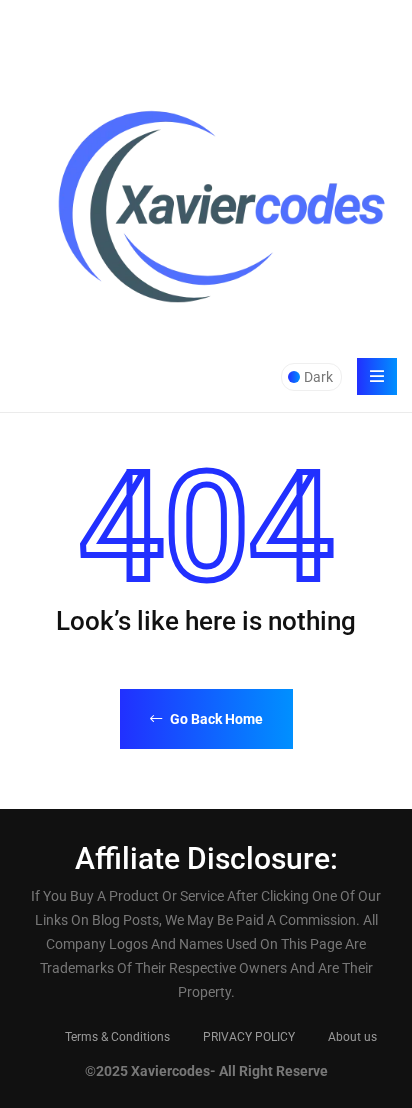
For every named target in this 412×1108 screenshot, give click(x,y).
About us (352, 1037)
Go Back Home (215, 719)
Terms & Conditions (117, 1037)
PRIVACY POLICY (249, 1037)
